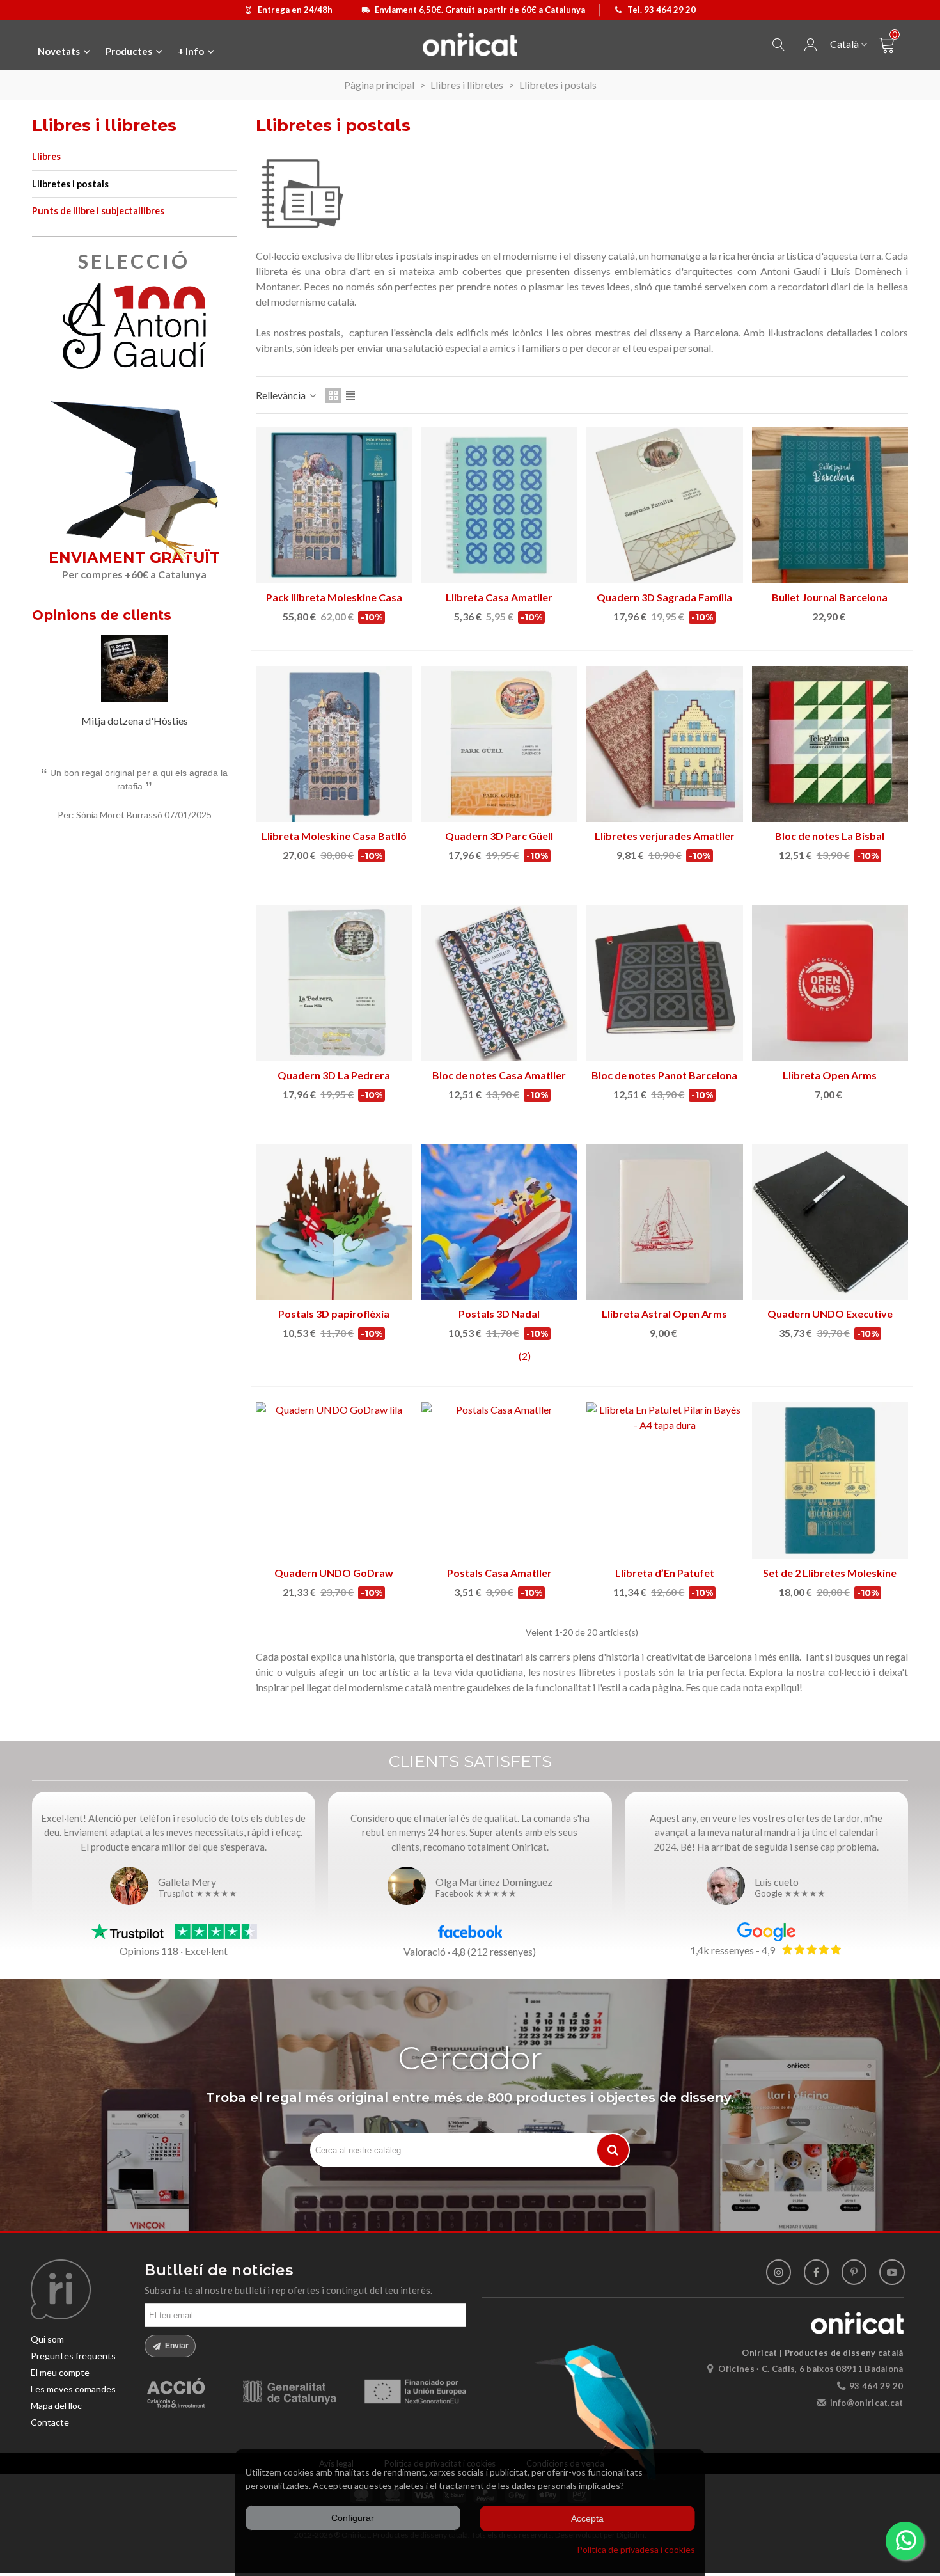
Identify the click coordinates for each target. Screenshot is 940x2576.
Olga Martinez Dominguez (494, 1882)
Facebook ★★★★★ (476, 1894)
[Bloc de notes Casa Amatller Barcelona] (500, 983)
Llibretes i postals (70, 184)
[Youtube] (892, 2272)
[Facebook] (816, 2272)
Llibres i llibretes (104, 125)
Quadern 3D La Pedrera (334, 1075)
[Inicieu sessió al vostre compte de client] (811, 45)
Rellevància (282, 395)
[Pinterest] (854, 2272)
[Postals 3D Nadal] (500, 1222)
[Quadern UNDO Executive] (830, 1222)
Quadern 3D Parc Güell (499, 836)
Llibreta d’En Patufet (665, 1573)
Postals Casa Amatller (499, 1573)
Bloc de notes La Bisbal (830, 836)
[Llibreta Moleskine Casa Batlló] (334, 744)
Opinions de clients (102, 615)
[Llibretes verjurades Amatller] (665, 744)
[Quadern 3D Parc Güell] (500, 744)
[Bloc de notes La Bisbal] (830, 744)
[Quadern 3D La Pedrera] (334, 983)
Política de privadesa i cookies (636, 2549)
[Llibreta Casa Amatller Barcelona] (500, 505)
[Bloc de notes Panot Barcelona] (665, 983)
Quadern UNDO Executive (830, 1314)
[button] (211, 617)
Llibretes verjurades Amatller (665, 836)
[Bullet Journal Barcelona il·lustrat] (830, 505)
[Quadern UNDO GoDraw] (334, 1481)
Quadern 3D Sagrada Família (664, 597)
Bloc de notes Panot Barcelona (664, 1075)
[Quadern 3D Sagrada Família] (665, 505)
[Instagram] (779, 2272)
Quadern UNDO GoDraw (334, 1573)
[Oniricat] (470, 44)
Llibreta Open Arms (830, 1075)
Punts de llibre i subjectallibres (98, 211)
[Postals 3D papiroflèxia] (334, 1222)
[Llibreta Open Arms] (830, 983)
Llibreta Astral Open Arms (664, 1314)
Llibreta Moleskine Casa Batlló (334, 836)
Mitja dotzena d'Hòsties (135, 721)
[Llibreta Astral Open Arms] (665, 1222)
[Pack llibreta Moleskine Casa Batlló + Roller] (334, 505)
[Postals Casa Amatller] (500, 1481)
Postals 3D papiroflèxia (334, 1314)
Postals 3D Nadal (499, 1314)
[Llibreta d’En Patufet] (665, 1481)
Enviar (176, 2346)
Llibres (46, 156)
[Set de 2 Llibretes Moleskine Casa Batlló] (830, 1481)
